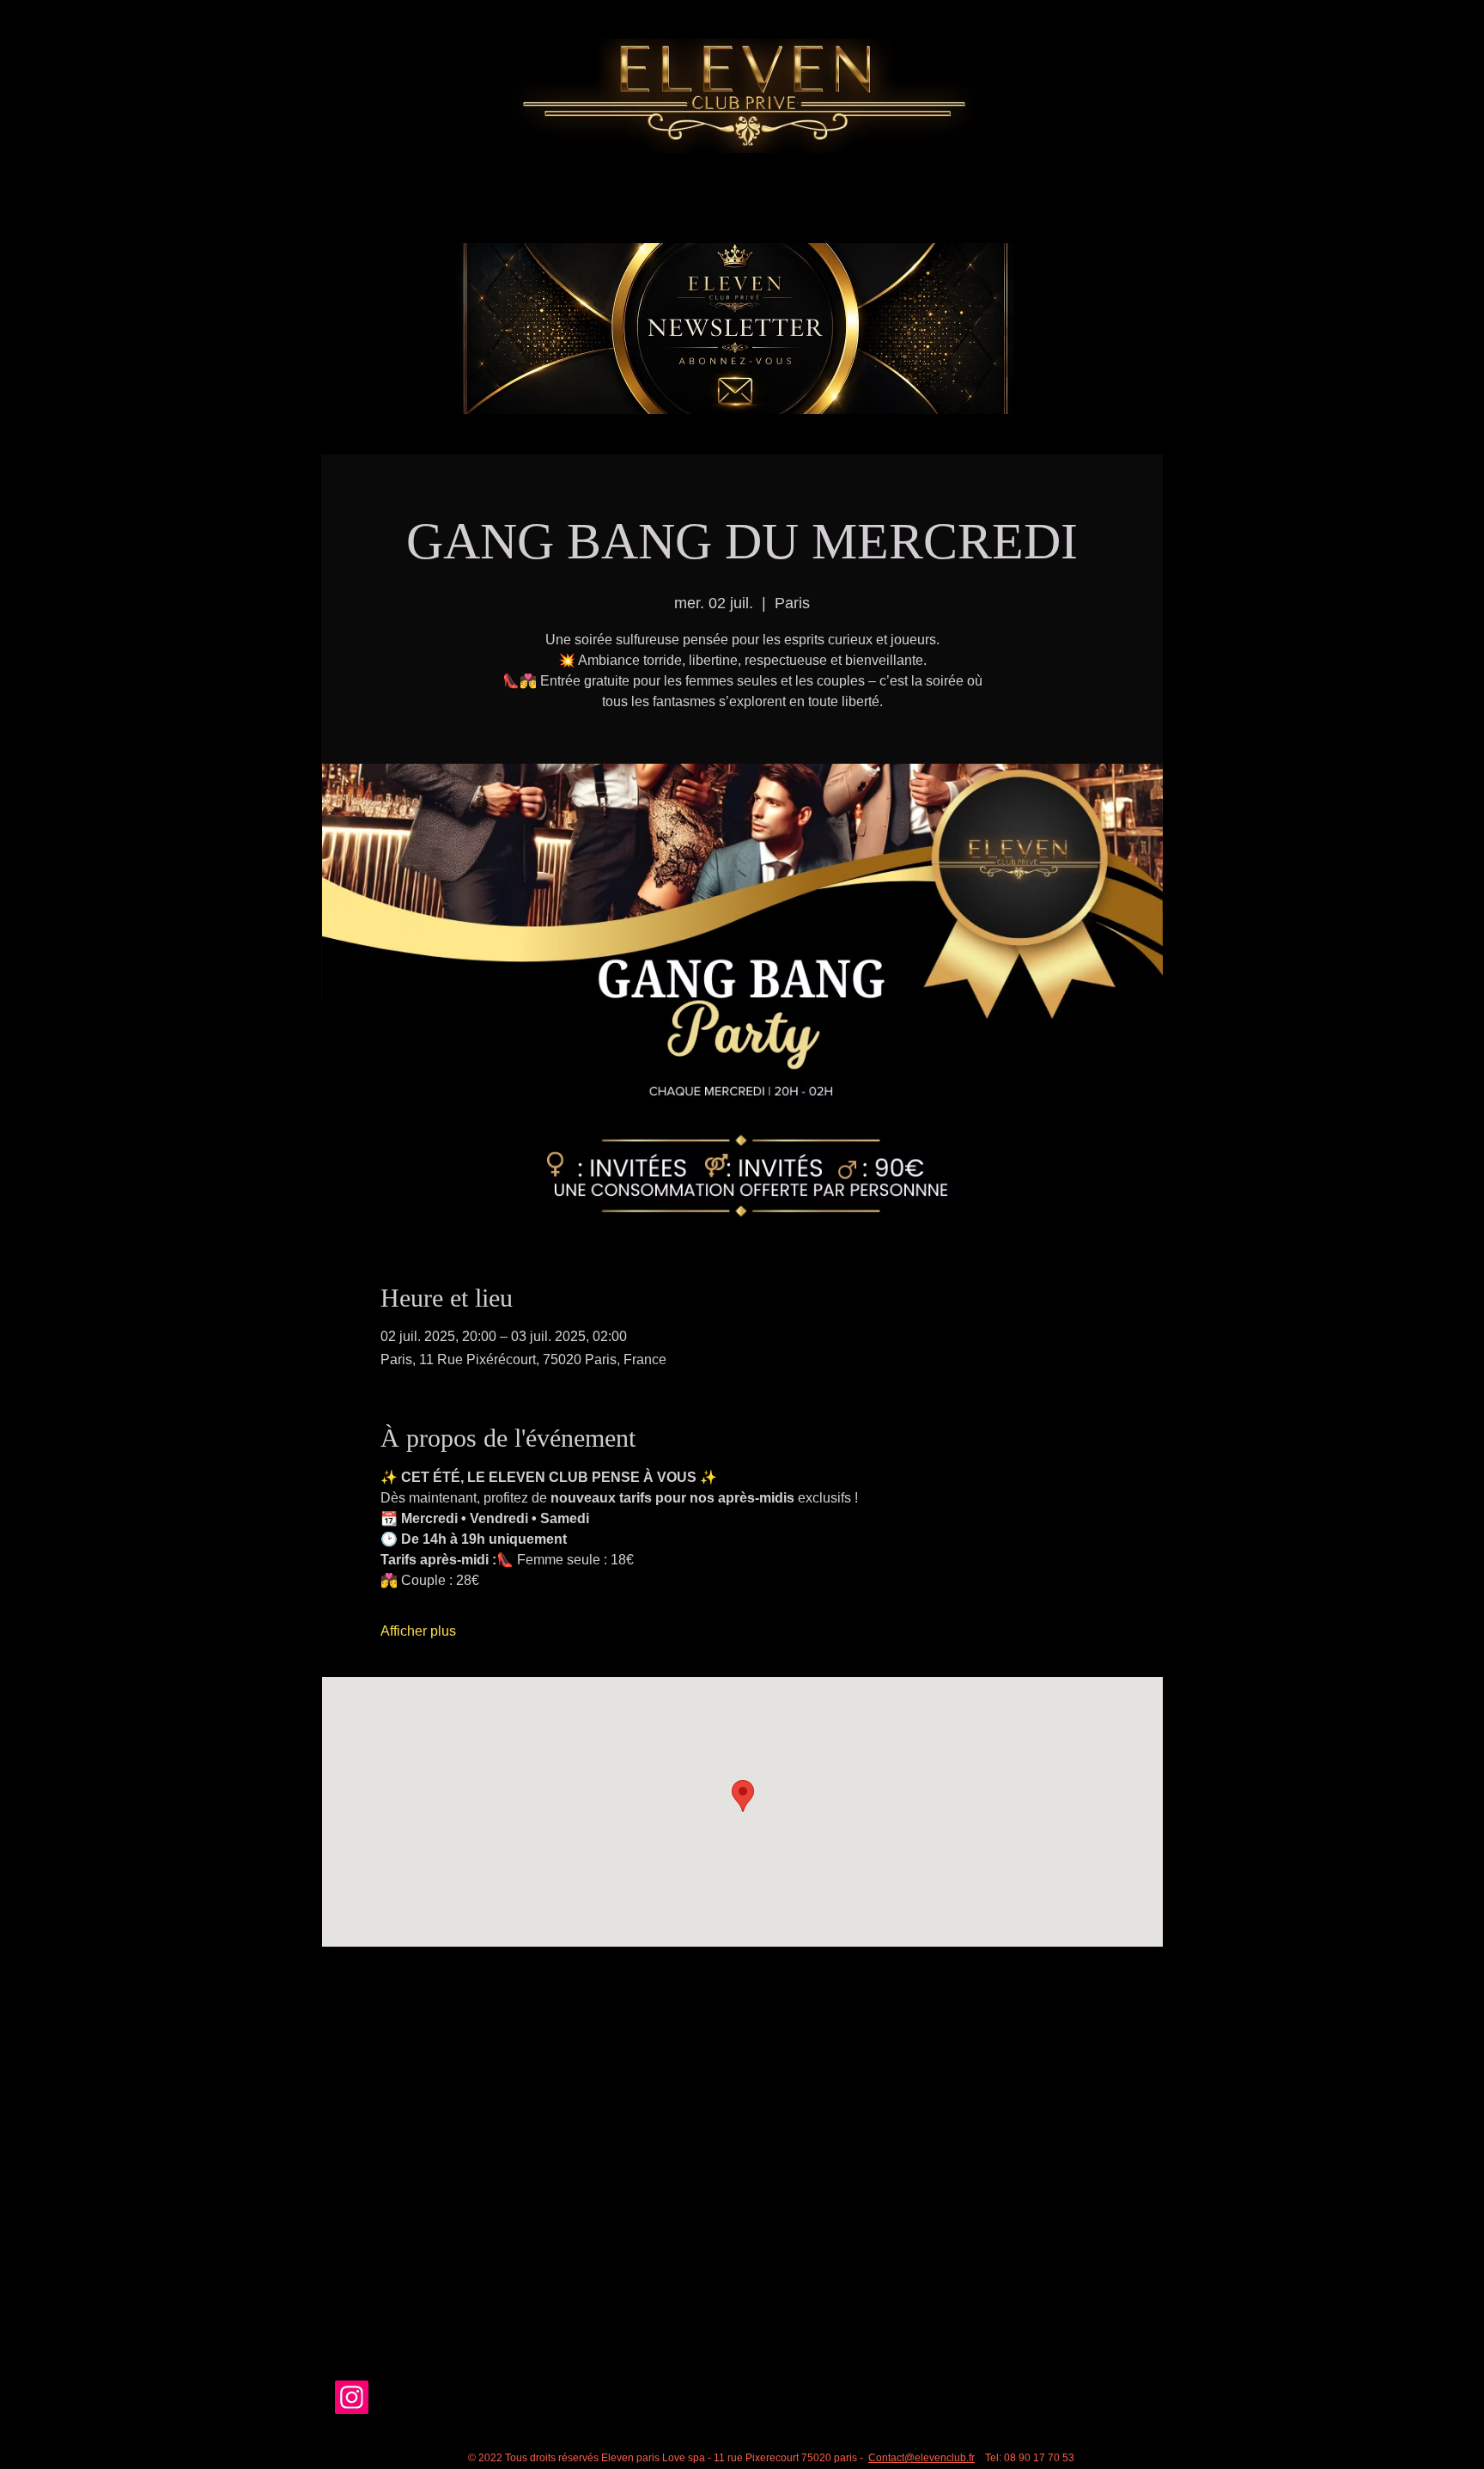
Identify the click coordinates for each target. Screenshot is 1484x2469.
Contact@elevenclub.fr (921, 2458)
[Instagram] (352, 2397)
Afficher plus (418, 1631)
